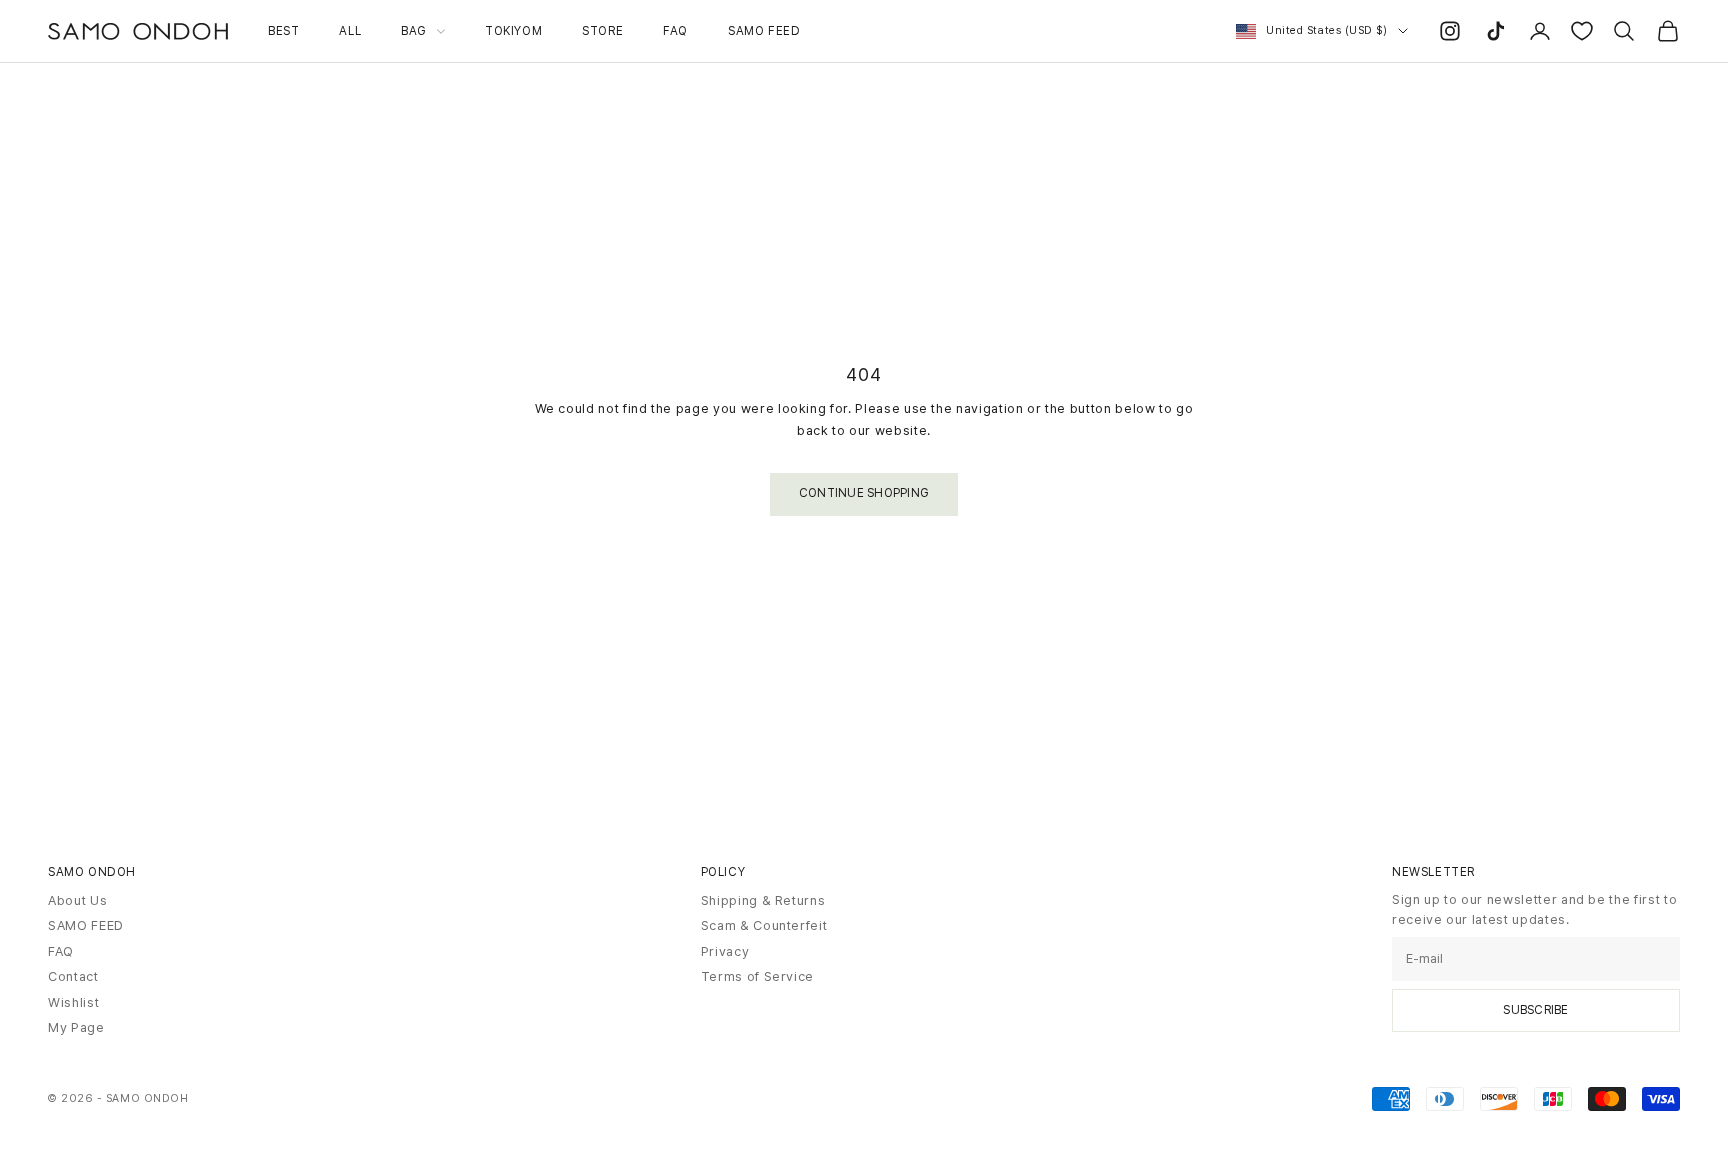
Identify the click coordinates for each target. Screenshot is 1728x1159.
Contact (73, 976)
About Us (77, 900)
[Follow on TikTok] (1496, 31)
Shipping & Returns (763, 900)
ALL (350, 31)
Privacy (725, 951)
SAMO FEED (764, 31)
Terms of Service (757, 976)
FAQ (675, 31)
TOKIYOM (513, 31)
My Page (76, 1027)
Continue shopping (864, 493)
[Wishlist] (1582, 31)
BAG (414, 31)
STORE (602, 31)
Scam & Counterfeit (764, 925)
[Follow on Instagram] (1450, 31)
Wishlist (73, 1002)
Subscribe (1535, 1010)
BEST (283, 31)
